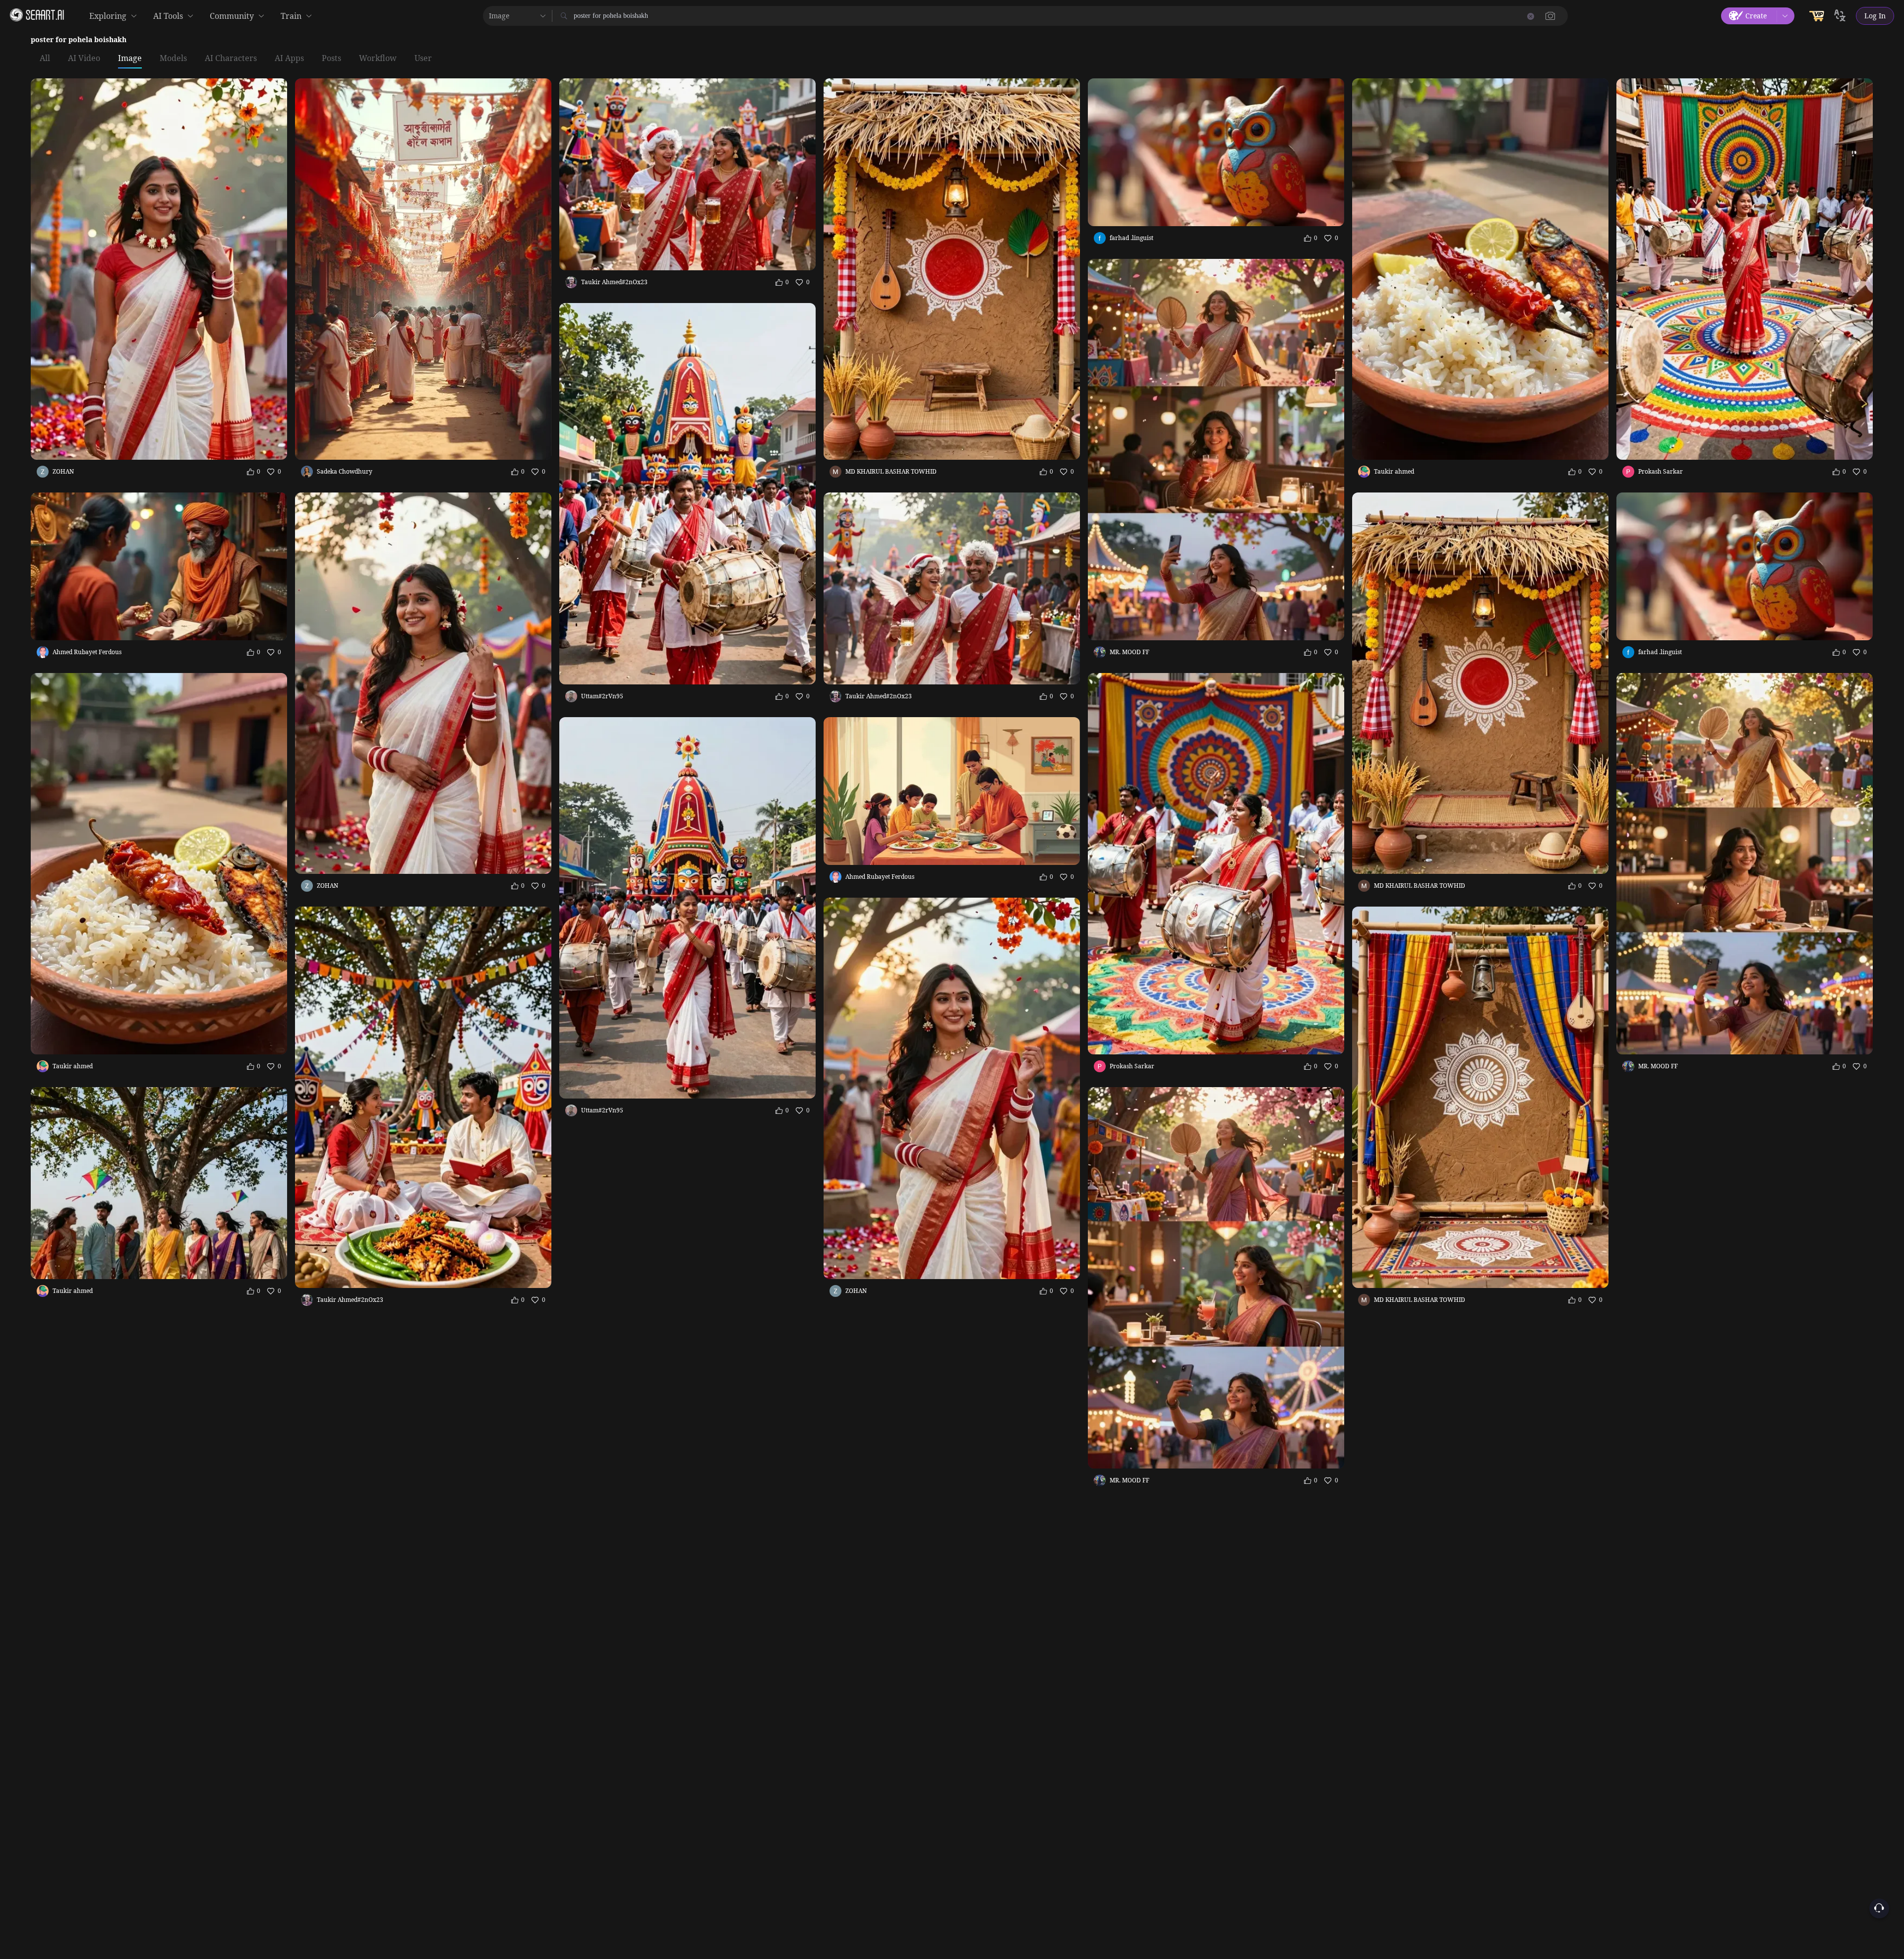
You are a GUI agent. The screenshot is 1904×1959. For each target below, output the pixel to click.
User (423, 59)
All (45, 59)
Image (130, 59)
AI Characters (231, 59)
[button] (1550, 16)
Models (173, 59)
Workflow (378, 59)
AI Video (84, 59)
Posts (331, 59)
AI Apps (289, 59)
